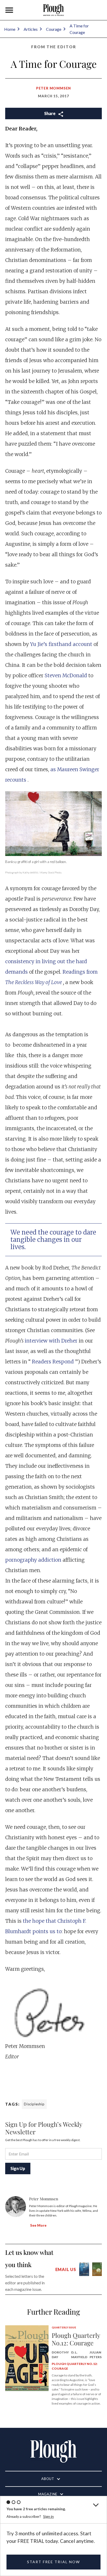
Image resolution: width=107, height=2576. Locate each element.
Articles (31, 29)
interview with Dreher (52, 1341)
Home (10, 29)
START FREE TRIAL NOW (53, 2562)
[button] (9, 10)
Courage (54, 29)
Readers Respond (53, 1362)
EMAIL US (66, 2269)
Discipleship (34, 2104)
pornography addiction (34, 1560)
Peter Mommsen (53, 88)
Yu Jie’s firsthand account (62, 644)
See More (38, 2225)
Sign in (48, 2516)
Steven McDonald (66, 675)
